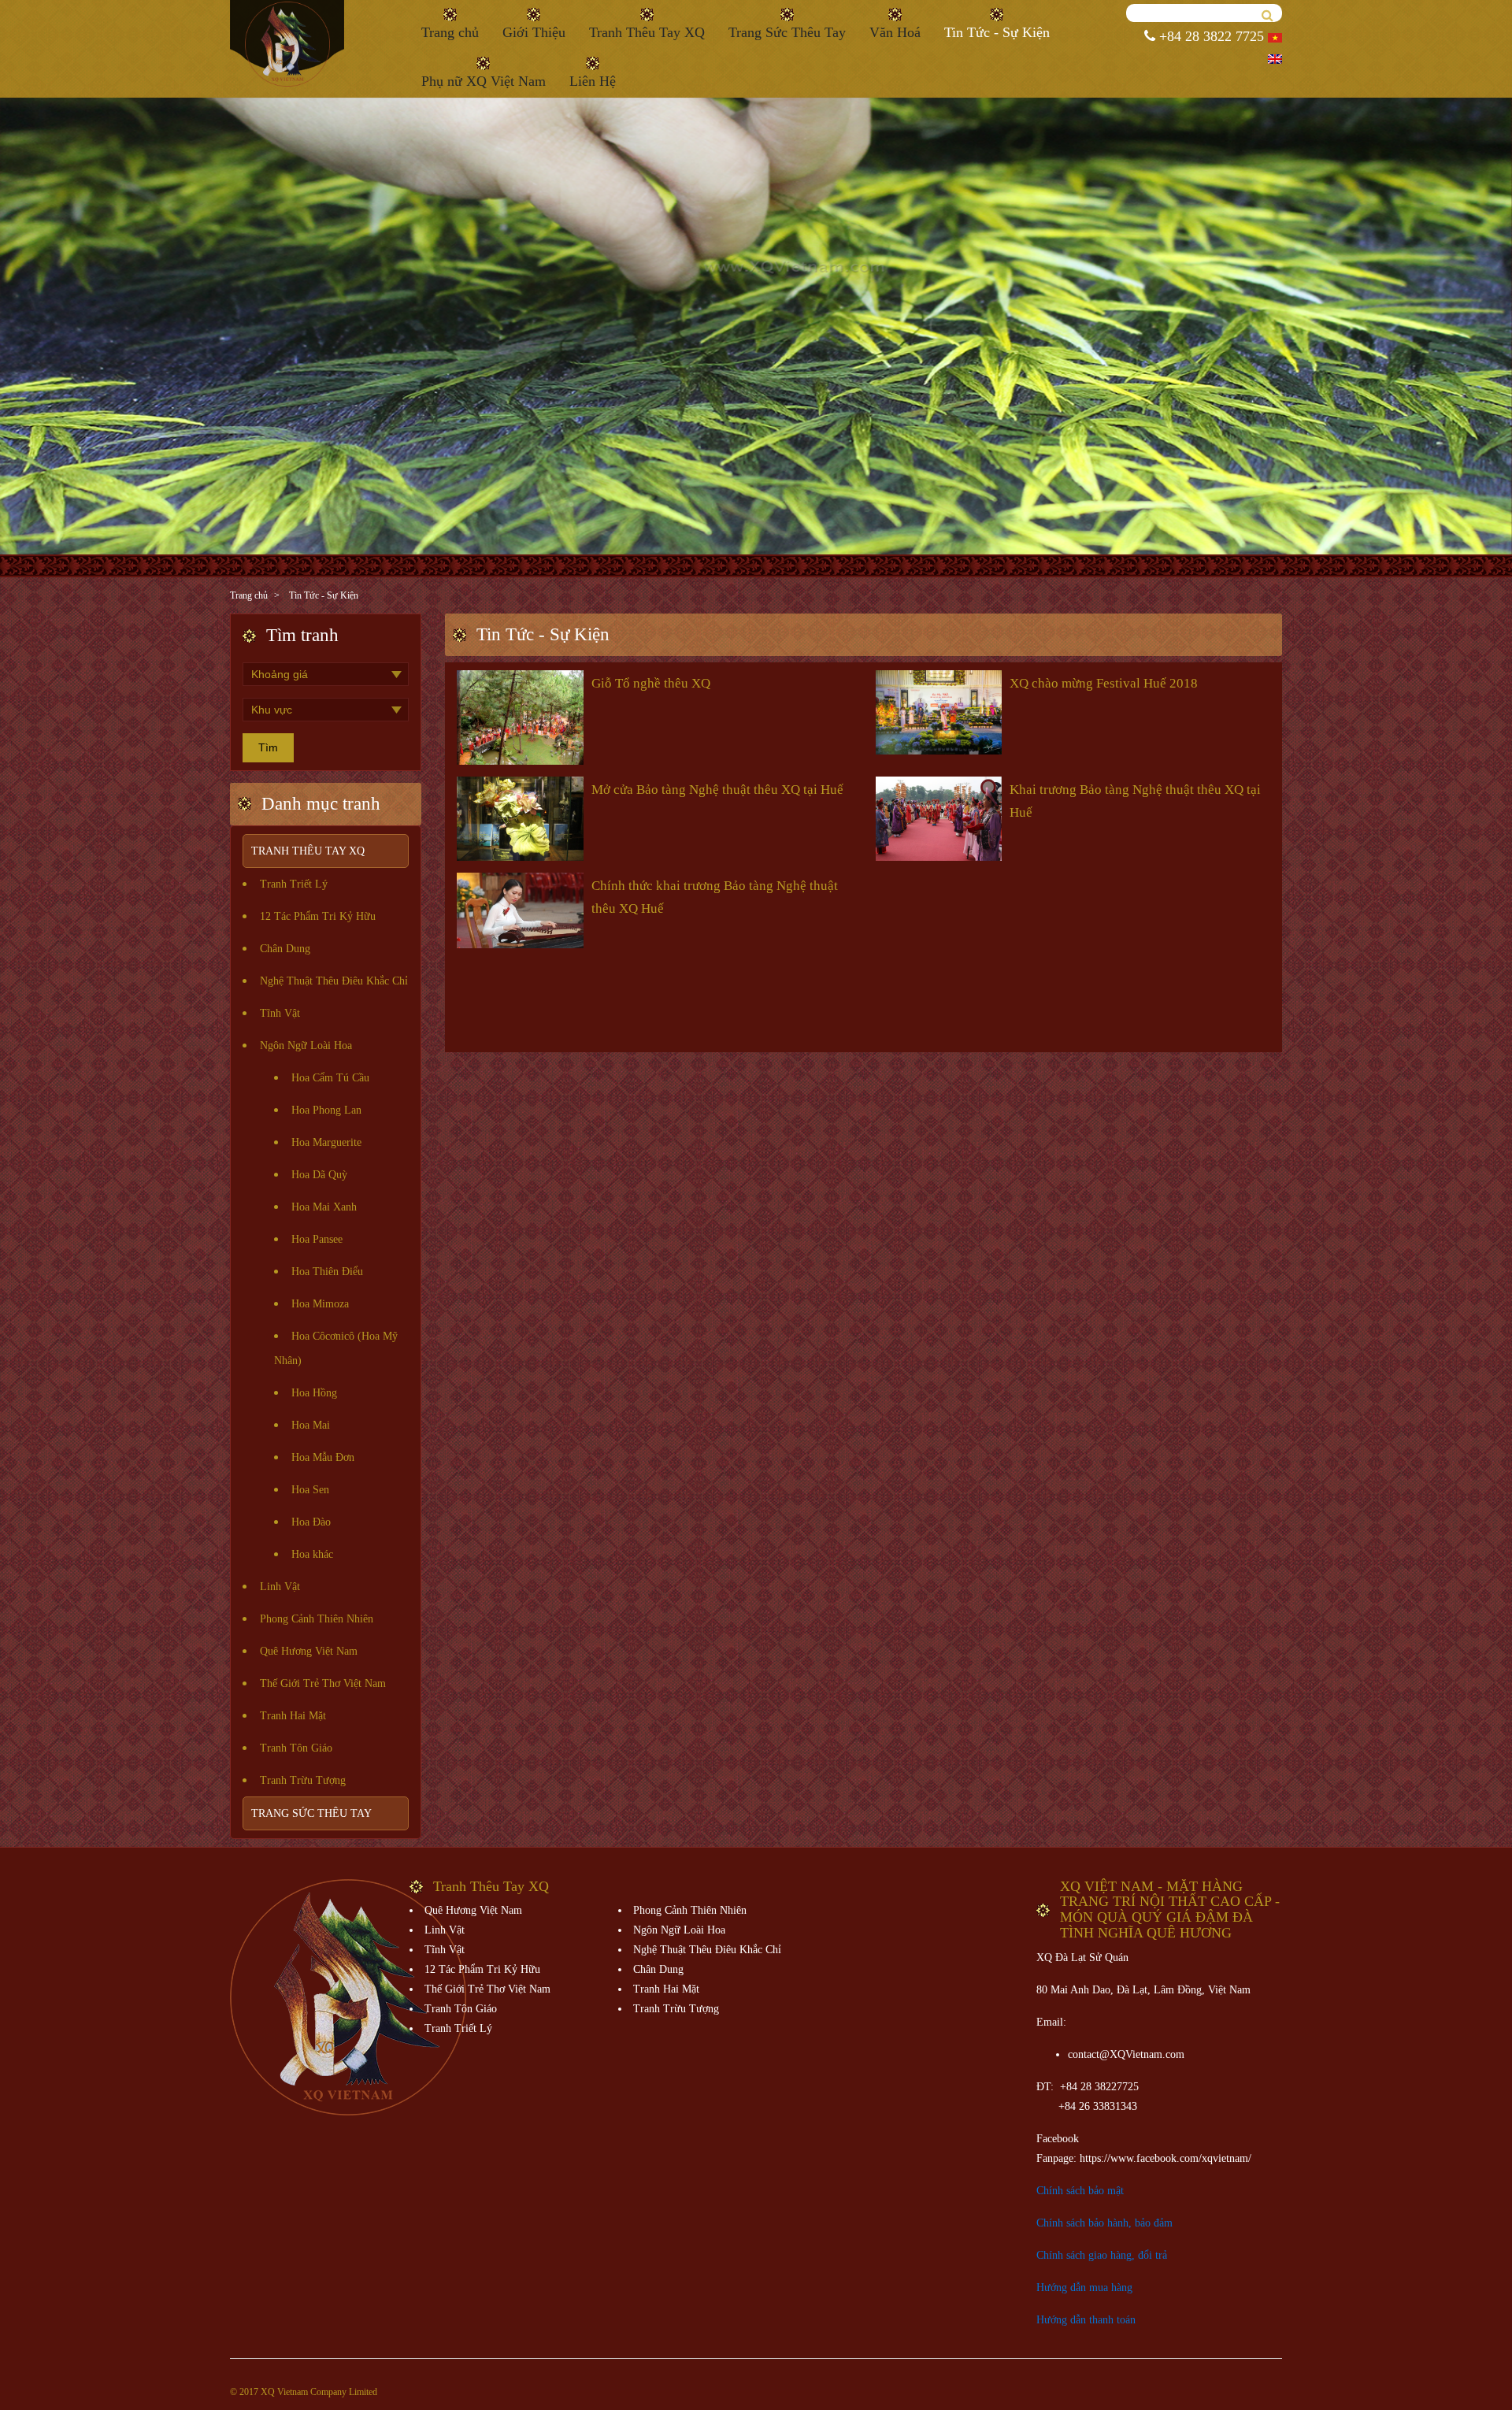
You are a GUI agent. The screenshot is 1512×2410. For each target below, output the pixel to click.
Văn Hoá (895, 32)
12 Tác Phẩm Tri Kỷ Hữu (318, 916)
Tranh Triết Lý (294, 884)
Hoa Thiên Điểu (327, 1272)
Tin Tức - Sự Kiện (997, 32)
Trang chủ (450, 32)
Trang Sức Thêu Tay (787, 32)
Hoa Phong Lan (326, 1110)
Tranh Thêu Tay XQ (647, 32)
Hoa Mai (311, 1425)
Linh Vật (280, 1587)
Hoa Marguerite (326, 1142)
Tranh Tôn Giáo (296, 1748)
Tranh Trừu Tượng (303, 1780)
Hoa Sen (310, 1490)
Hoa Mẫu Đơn (323, 1457)
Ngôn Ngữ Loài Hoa (306, 1046)
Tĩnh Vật (280, 1013)
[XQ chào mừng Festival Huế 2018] (939, 710)
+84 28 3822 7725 (1210, 36)
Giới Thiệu (534, 32)
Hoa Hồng (314, 1393)
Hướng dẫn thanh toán (1086, 2320)
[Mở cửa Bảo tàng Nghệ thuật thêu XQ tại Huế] (520, 817)
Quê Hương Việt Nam (309, 1651)
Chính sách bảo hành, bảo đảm (1104, 2223)
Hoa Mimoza (320, 1304)
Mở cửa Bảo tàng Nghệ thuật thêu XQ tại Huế (717, 790)
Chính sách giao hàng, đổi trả (1102, 2255)
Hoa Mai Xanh (324, 1207)
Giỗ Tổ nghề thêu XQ (651, 683)
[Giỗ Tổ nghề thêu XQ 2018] (520, 716)
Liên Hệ (593, 81)
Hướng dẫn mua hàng (1084, 2288)
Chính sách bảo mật (1080, 2191)
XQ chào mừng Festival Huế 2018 (1104, 683)
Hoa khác (312, 1554)
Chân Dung (285, 949)
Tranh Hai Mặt (293, 1716)
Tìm (268, 747)
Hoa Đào (311, 1522)
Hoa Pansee (317, 1239)
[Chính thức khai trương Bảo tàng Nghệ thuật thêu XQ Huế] (520, 909)
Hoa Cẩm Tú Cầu (330, 1078)
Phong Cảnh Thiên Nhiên (317, 1619)
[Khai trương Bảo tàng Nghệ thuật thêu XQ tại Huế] (939, 817)
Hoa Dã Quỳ (319, 1175)
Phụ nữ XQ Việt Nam (484, 81)
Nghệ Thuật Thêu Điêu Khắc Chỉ (334, 981)
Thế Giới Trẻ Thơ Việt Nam (323, 1683)
